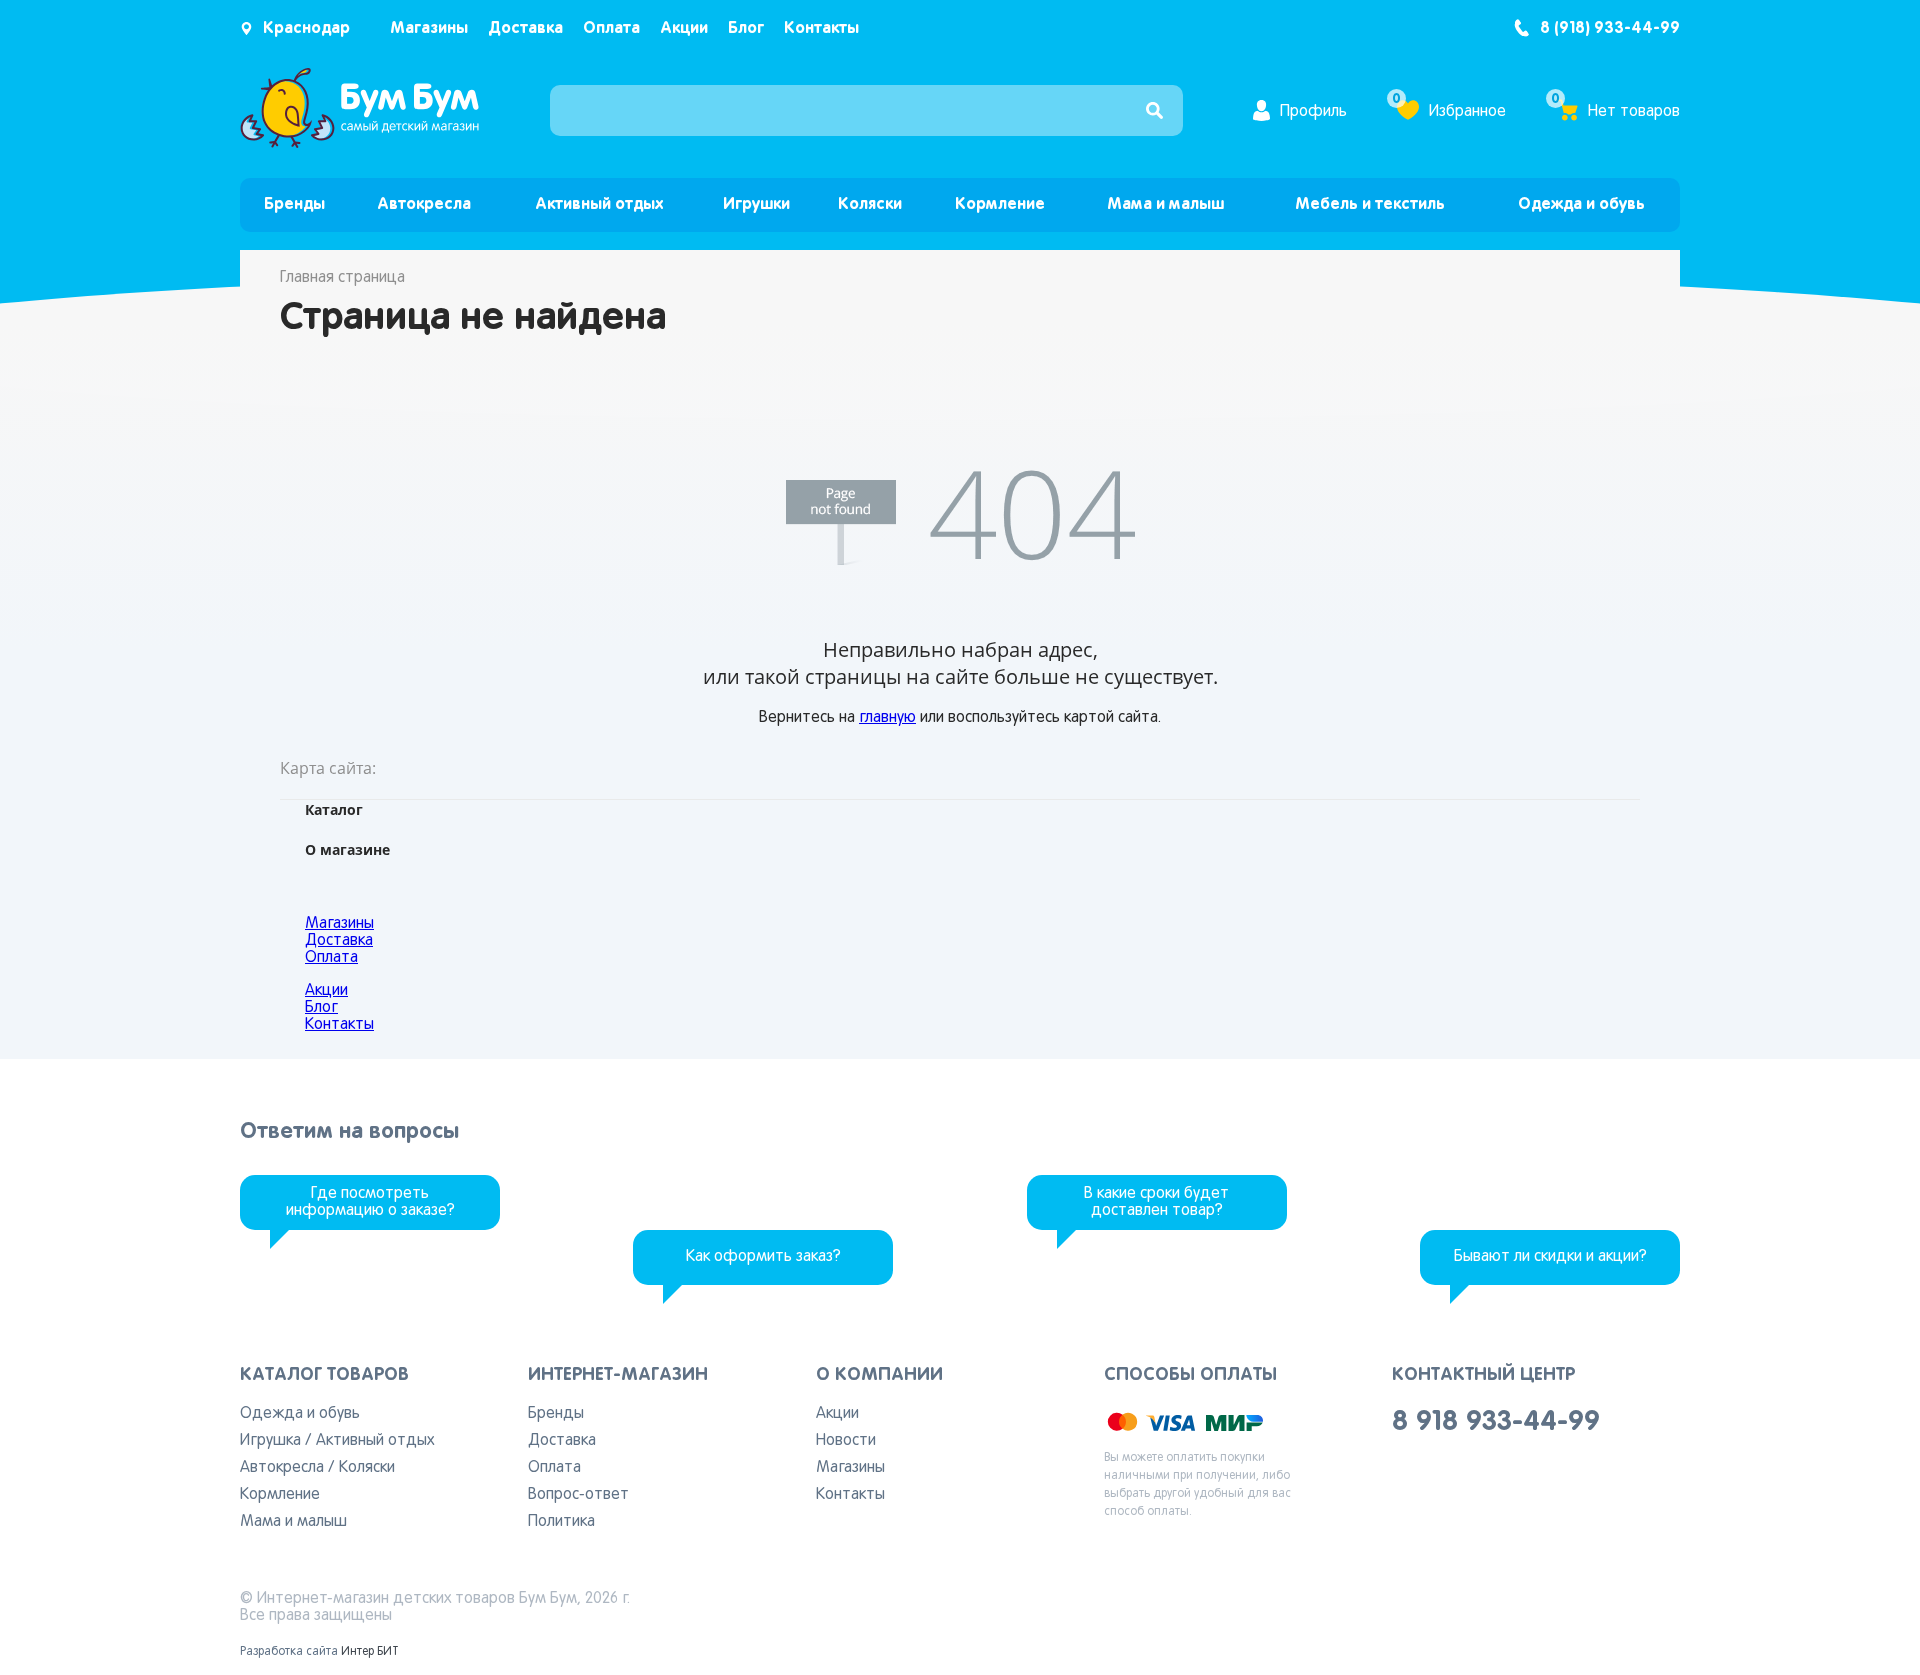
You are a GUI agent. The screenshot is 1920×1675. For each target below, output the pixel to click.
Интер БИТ (370, 1652)
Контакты (821, 28)
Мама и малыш (1165, 204)
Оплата (611, 28)
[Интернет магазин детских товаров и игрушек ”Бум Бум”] (360, 144)
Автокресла (424, 204)
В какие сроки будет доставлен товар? (1156, 1202)
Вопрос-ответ (578, 1495)
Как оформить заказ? (763, 1257)
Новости (846, 1441)
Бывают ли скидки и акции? (1550, 1257)
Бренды (294, 204)
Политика (561, 1522)
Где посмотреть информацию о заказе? (370, 1202)
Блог (746, 28)
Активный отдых (599, 204)
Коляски (870, 204)
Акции (684, 28)
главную (887, 718)
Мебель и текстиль (1370, 204)
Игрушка (270, 1441)
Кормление (1000, 204)
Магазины (429, 28)
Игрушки (756, 204)
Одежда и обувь (1581, 204)
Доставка (525, 28)
